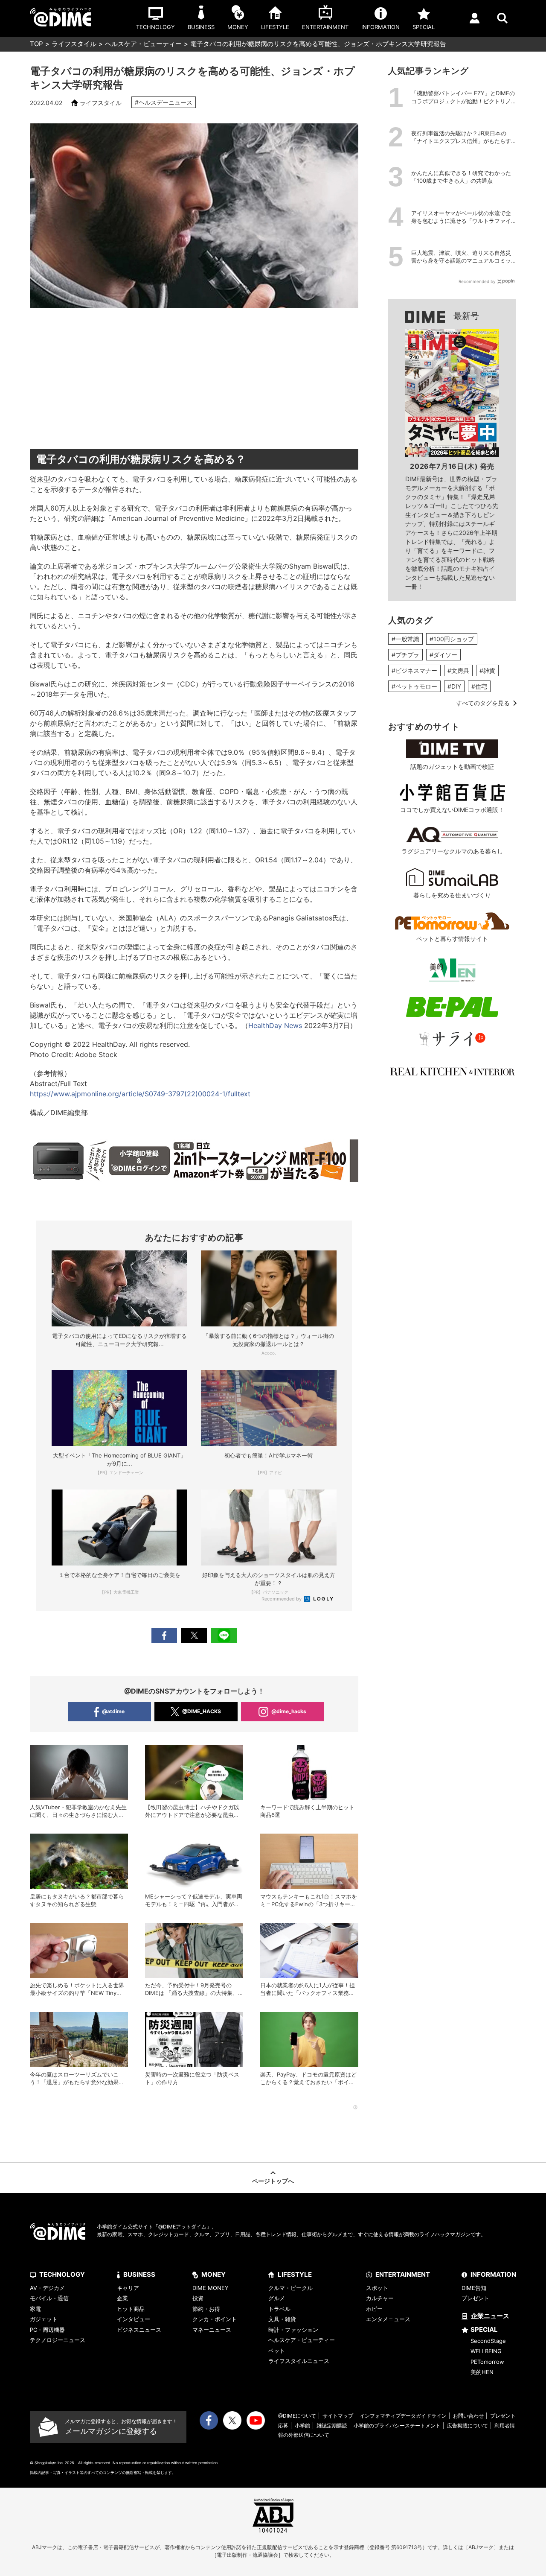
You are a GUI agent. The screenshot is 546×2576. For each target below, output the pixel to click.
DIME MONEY (211, 2288)
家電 (35, 2309)
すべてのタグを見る (483, 703)
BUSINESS (139, 2274)
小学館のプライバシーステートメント (397, 2426)
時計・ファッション (293, 2330)
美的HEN (482, 2372)
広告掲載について (468, 2426)
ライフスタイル (74, 44)
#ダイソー (443, 655)
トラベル (279, 2309)
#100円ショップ (452, 639)
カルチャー (380, 2298)
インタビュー (134, 2319)
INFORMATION (493, 2274)
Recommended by (282, 1599)
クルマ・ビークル (290, 2288)
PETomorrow (487, 2362)
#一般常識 (405, 639)
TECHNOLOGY (62, 2274)
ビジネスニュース (139, 2330)
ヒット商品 (131, 2309)
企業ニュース (490, 2316)
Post (194, 1635)
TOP (36, 44)
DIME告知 (474, 2288)
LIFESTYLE (295, 2274)
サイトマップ (338, 2416)
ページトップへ (273, 2181)
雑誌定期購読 (332, 2426)
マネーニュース (212, 2330)
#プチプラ (405, 655)
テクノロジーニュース (58, 2340)
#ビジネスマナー (414, 670)
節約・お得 (206, 2309)
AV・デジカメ (47, 2288)
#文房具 (458, 670)
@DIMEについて (297, 2416)
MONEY (213, 2274)
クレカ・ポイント (215, 2319)
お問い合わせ (468, 2416)
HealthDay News (275, 1025)
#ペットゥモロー (414, 686)
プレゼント (475, 2298)
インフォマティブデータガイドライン (403, 2416)
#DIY (454, 686)
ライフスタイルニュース (299, 2361)
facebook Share (164, 1635)
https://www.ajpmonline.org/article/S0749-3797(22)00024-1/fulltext (140, 1094)
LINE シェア (224, 1635)
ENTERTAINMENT (403, 2274)
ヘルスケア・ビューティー (143, 44)
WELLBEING (486, 2351)
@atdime (113, 1711)
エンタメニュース (388, 2319)
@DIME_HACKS (202, 1711)
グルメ (277, 2298)
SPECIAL (484, 2329)
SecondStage (488, 2341)
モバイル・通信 (49, 2298)
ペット (277, 2351)
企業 (122, 2298)
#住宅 (479, 686)
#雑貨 (487, 670)
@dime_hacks (289, 1711)
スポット (377, 2288)
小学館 (302, 2426)
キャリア (128, 2288)
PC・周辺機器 (47, 2330)
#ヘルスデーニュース (164, 102)
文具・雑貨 (282, 2319)
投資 (198, 2298)
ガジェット (44, 2319)
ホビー (374, 2309)
